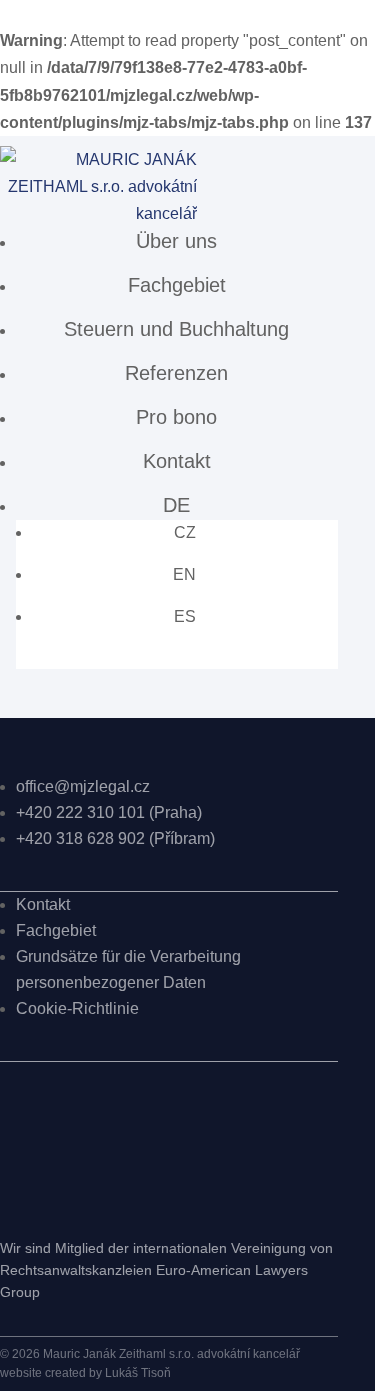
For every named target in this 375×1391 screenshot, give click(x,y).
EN (184, 574)
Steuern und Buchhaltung (176, 329)
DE (176, 505)
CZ (185, 532)
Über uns (176, 241)
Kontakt (177, 461)
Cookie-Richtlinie (77, 1008)
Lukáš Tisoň (138, 1373)
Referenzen (176, 373)
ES (185, 616)
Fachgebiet (177, 285)
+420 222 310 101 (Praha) (109, 812)
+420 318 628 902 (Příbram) (115, 838)
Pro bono (176, 417)
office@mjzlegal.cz (83, 786)
